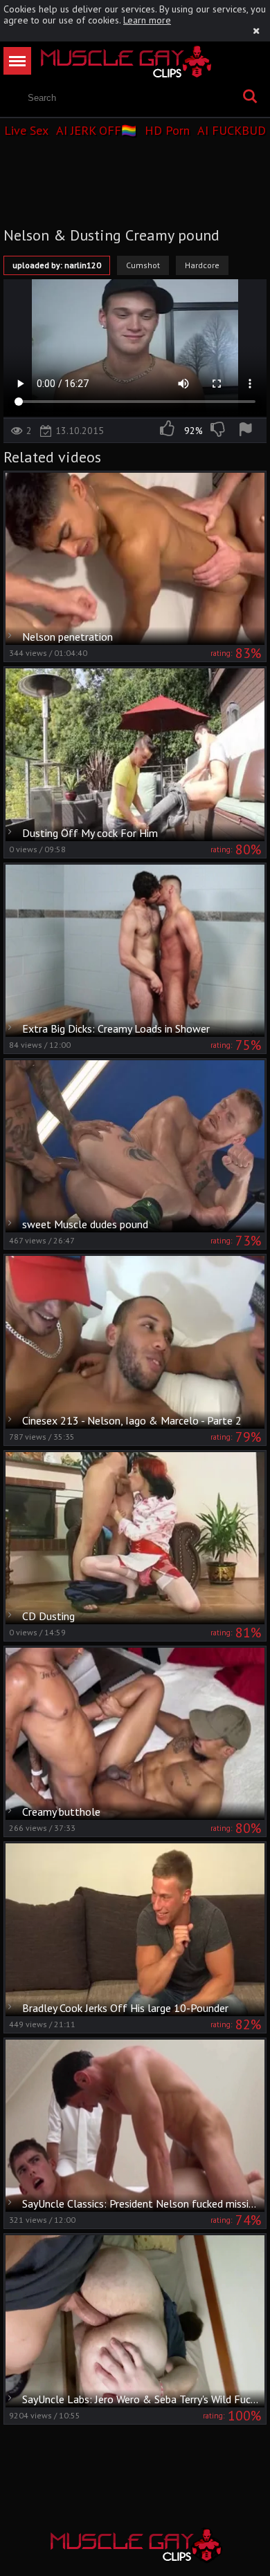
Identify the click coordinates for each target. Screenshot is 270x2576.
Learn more (147, 20)
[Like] (168, 431)
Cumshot (143, 265)
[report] (248, 431)
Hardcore (202, 265)
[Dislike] (219, 431)
